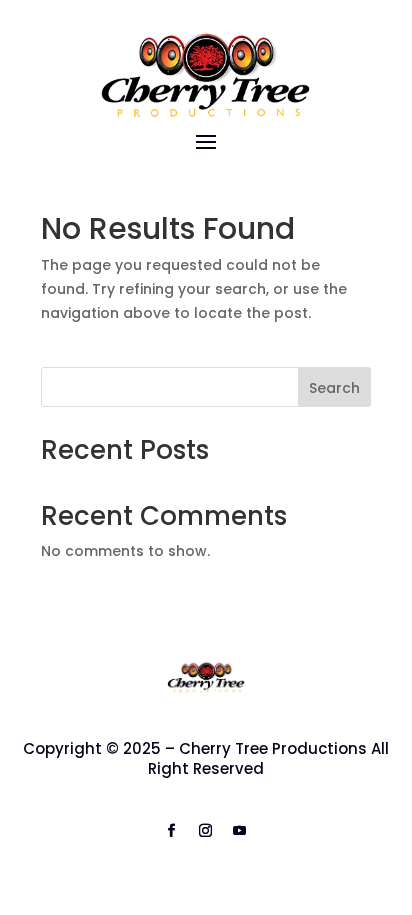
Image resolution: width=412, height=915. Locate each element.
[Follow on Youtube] (240, 831)
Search (334, 388)
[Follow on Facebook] (172, 831)
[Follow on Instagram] (206, 831)
